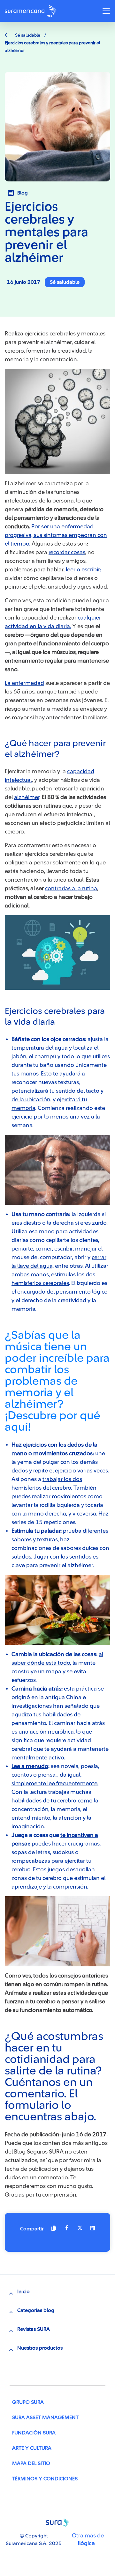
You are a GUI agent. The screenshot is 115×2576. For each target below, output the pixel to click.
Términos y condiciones (45, 2479)
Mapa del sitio (31, 2463)
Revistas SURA (34, 2329)
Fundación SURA (34, 2433)
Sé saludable (27, 35)
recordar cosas (67, 552)
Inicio (23, 2292)
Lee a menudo (30, 1766)
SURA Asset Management (45, 2418)
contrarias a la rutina (71, 888)
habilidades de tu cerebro (44, 1801)
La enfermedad (24, 683)
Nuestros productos (40, 2348)
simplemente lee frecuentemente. (55, 1783)
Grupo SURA (28, 2402)
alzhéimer (27, 797)
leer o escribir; (84, 569)
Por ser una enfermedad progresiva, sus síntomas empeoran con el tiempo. (56, 535)
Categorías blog (36, 2310)
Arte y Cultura (32, 2448)
